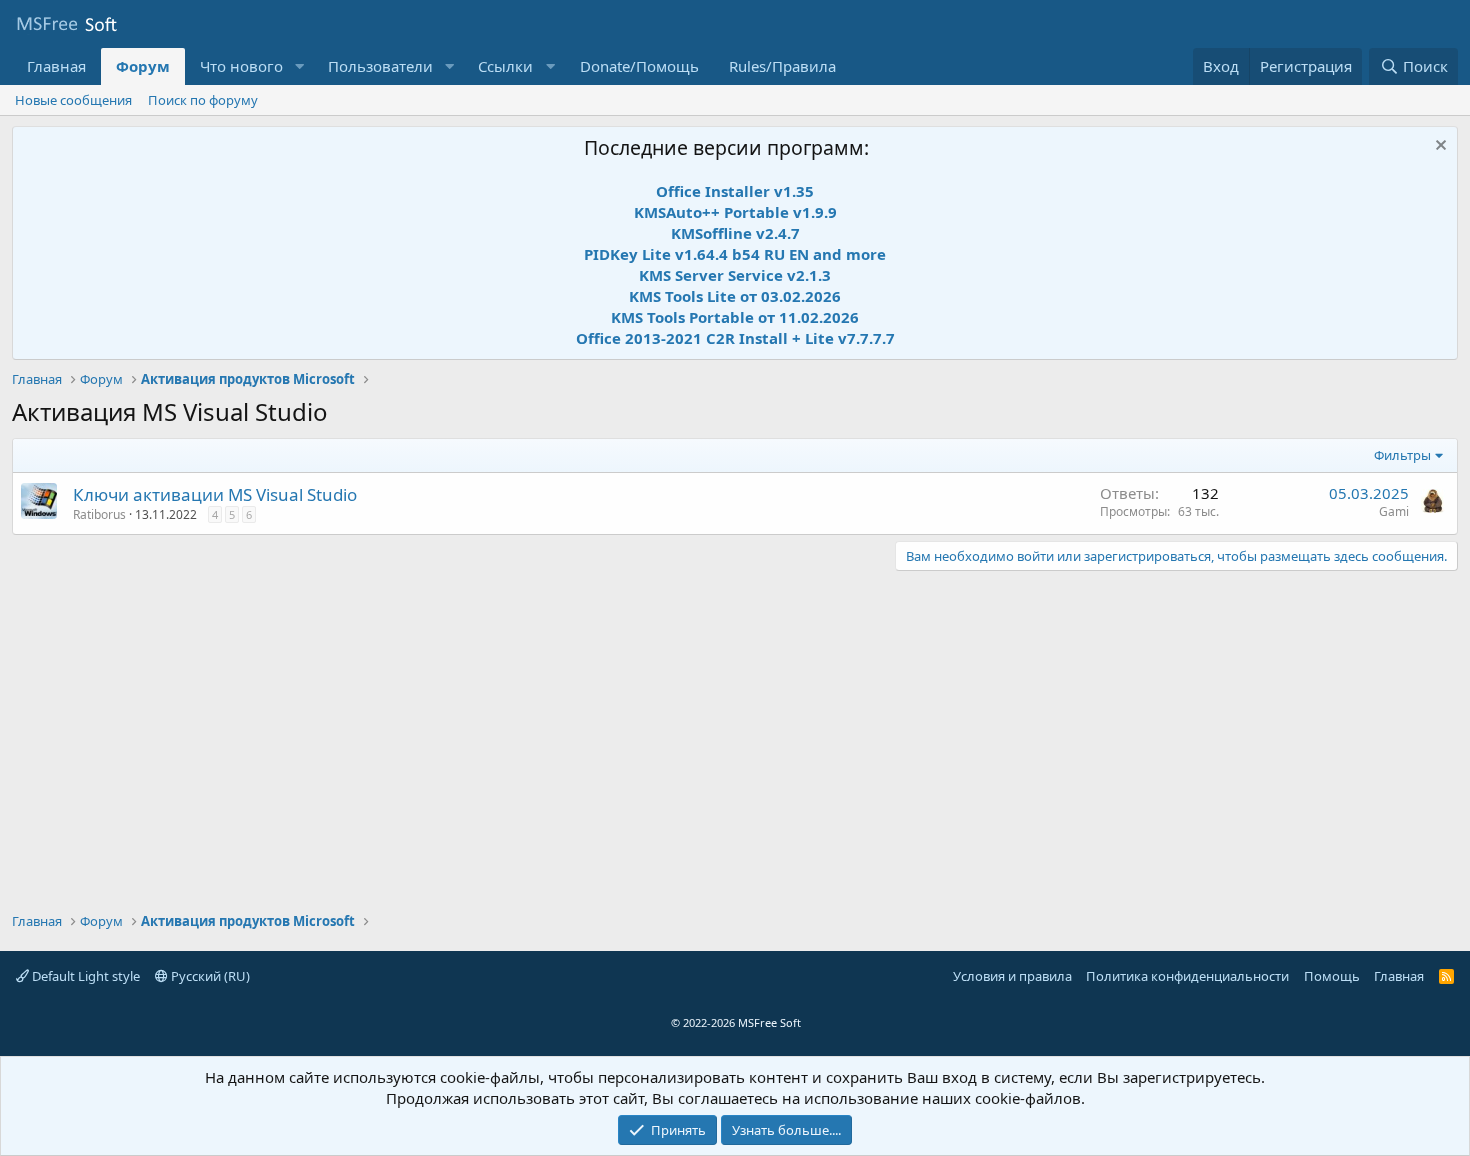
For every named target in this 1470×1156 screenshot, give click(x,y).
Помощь (1332, 976)
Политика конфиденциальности (1187, 976)
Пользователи (380, 66)
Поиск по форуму (203, 100)
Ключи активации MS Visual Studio (215, 494)
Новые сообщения (73, 100)
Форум (143, 66)
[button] (299, 66)
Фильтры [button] (1402, 455)
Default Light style (84, 976)
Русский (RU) (209, 976)
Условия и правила (1012, 976)
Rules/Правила (782, 66)
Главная (56, 66)
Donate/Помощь (639, 66)
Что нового (241, 66)
